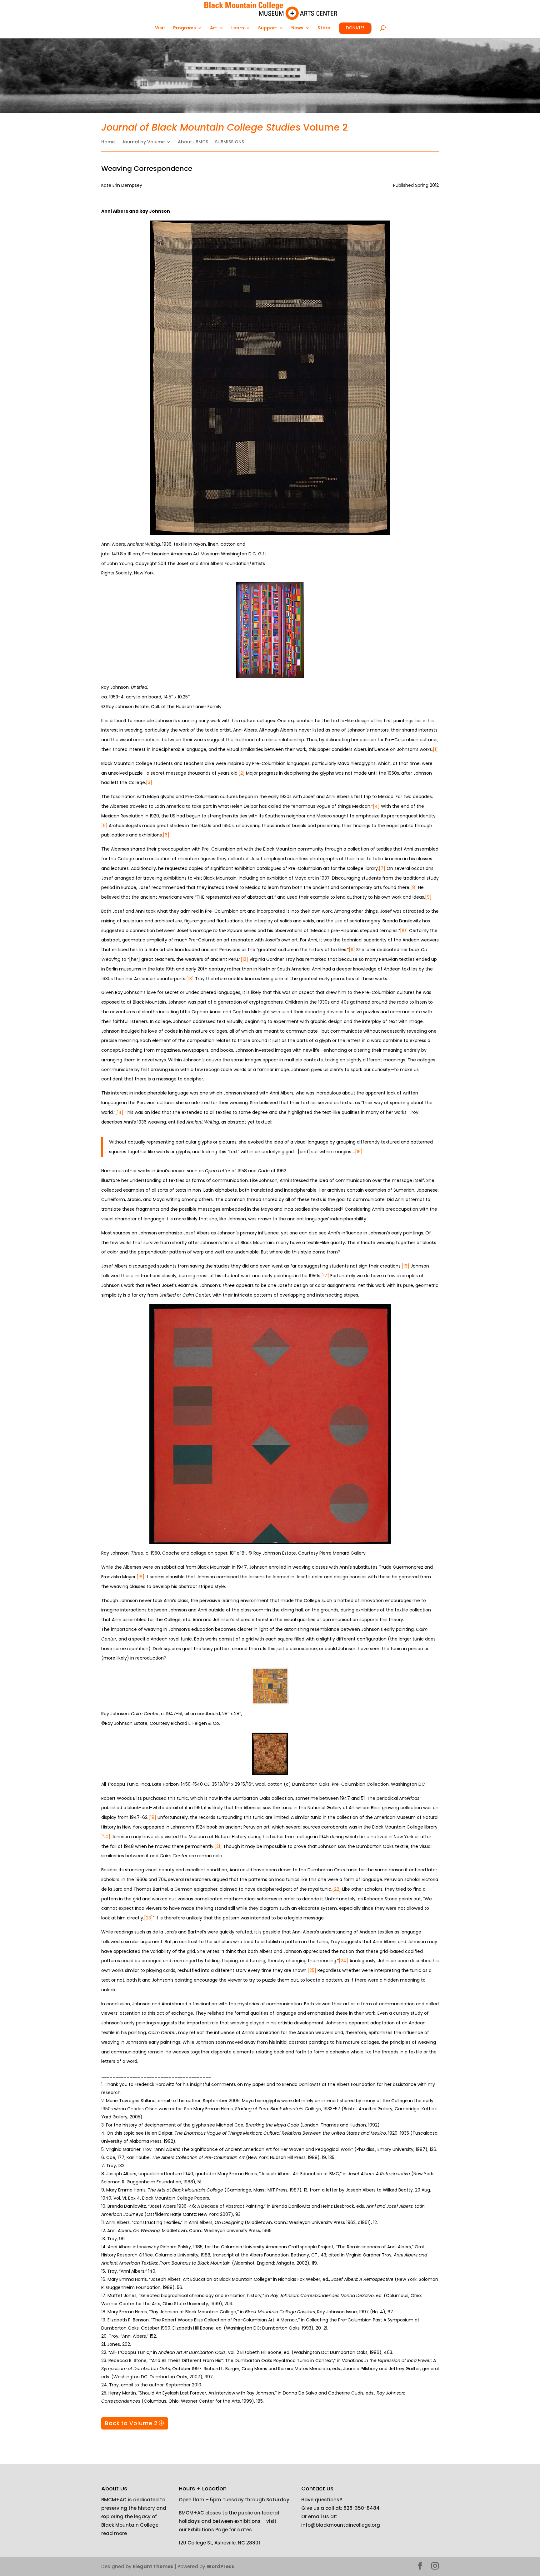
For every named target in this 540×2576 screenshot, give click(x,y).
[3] (149, 782)
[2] (242, 773)
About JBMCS (193, 142)
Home (108, 142)
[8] (414, 887)
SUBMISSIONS (230, 142)
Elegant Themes (153, 2566)
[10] (405, 931)
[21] (218, 1846)
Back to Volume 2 (131, 2423)
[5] (104, 826)
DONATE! (355, 28)
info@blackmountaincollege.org (341, 2525)
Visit (160, 28)
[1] (435, 749)
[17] (325, 1276)
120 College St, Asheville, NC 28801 (219, 2543)
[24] (343, 1961)
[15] (359, 1152)
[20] (106, 1837)
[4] (376, 806)
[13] (190, 979)
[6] (166, 835)
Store (324, 28)
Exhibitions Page (207, 2530)
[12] (244, 959)
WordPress (220, 2566)
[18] (140, 1577)
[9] (428, 897)
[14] (119, 1112)
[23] (148, 1918)
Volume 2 (225, 127)
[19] (152, 1817)
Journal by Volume (143, 142)
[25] (312, 1970)
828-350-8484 (362, 2508)
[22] (337, 1889)
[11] (352, 950)
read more (114, 2533)
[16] (405, 1266)
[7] (382, 868)
